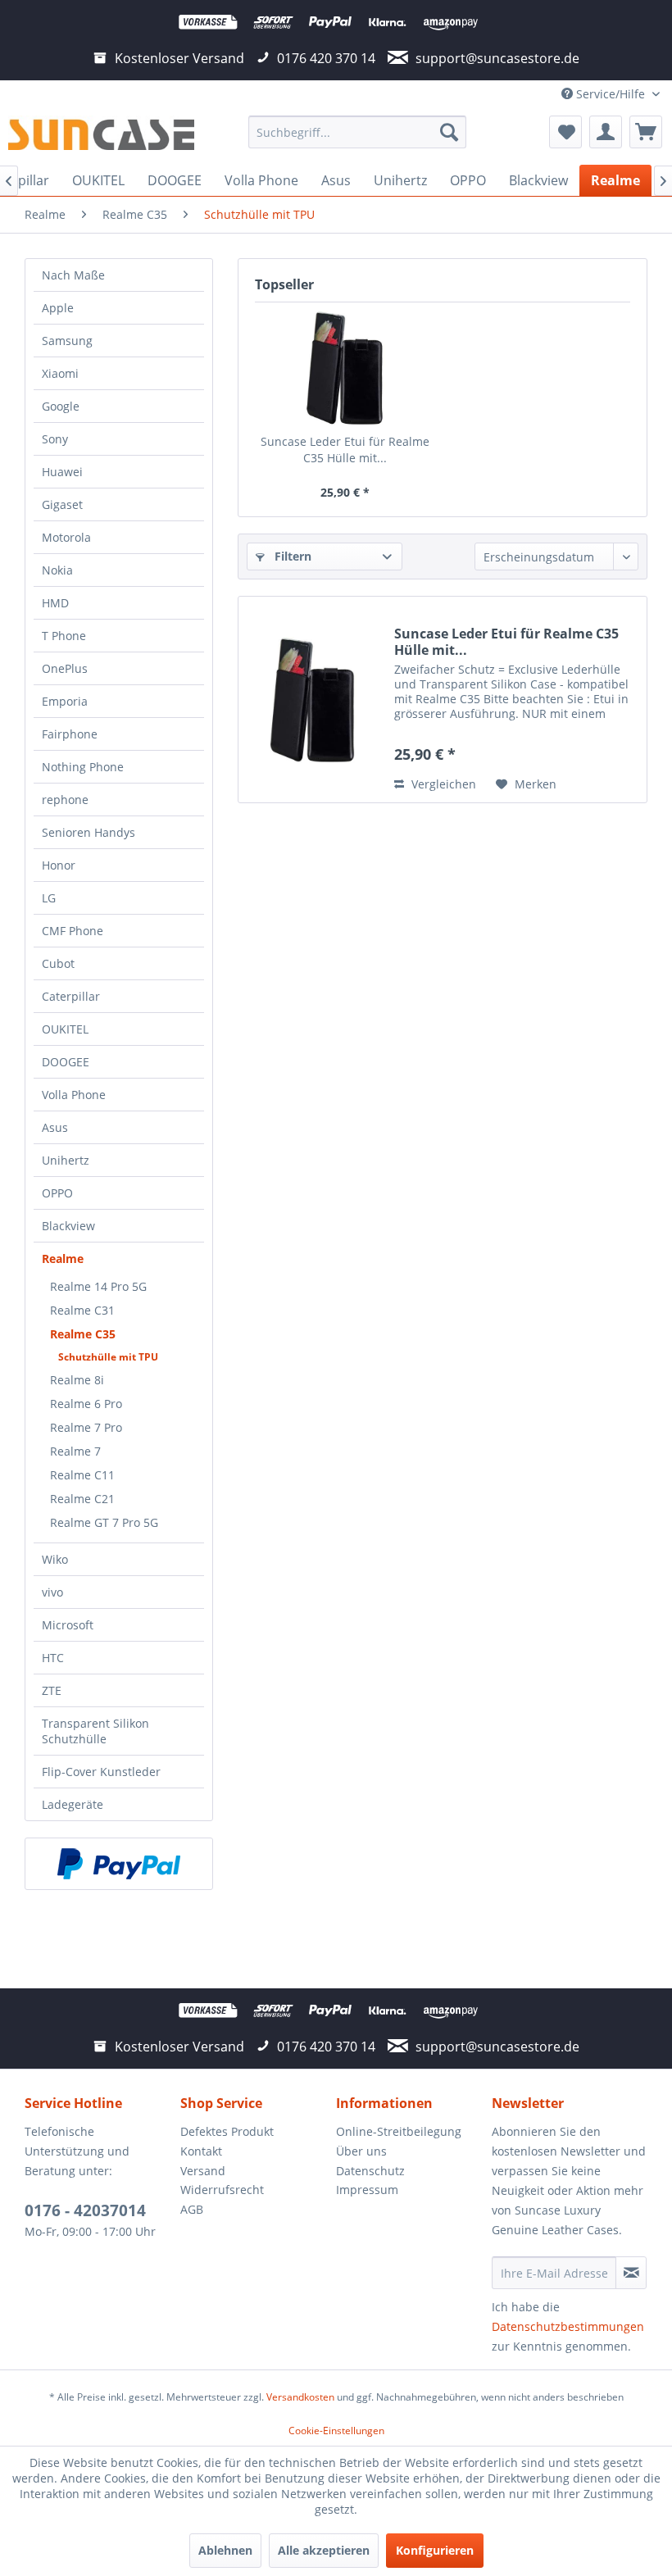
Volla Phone (74, 1095)
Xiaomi (60, 373)
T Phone (64, 636)
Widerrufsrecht (222, 2190)
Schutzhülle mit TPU (108, 1357)
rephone (65, 800)
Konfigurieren (435, 2550)
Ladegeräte (73, 1804)
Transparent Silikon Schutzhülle (95, 1731)
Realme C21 (82, 1499)
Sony (55, 439)
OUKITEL (65, 1029)
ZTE (52, 1690)
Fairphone (70, 734)
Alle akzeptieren (324, 2550)
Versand (203, 2171)
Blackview (68, 1226)
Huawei (62, 472)
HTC (53, 1658)
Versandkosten (300, 2397)
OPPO (57, 1193)
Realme (63, 1258)
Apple (58, 308)
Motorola (66, 537)
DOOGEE (66, 1062)
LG (49, 898)
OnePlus (65, 668)
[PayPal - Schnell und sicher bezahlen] (119, 1864)
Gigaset (62, 504)
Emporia (65, 701)
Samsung (67, 341)
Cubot (58, 963)
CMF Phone (73, 931)
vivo (52, 1592)
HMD (55, 603)
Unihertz (66, 1160)
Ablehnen (225, 2550)
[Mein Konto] (606, 132)
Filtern (291, 556)
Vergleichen (442, 784)
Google (61, 406)
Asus (55, 1127)
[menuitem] (358, 132)
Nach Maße (73, 275)
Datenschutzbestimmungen (568, 2326)
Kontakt (201, 2151)
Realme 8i (77, 1380)
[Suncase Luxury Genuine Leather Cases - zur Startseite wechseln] (101, 136)
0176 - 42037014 (85, 2210)
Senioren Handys (89, 832)
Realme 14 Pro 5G (98, 1286)
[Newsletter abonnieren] (631, 2273)
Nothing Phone (83, 767)
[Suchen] (449, 132)
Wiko (55, 1559)
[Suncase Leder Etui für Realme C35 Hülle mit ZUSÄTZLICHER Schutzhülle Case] (345, 368)
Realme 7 (75, 1451)
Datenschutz (370, 2171)
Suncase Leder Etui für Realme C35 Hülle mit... (345, 450)
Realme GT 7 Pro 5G (104, 1522)
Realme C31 (82, 1310)
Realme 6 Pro (86, 1404)
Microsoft (68, 1625)
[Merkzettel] (565, 132)
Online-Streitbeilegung (399, 2131)
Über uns (361, 2151)
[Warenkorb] (646, 132)
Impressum (367, 2190)
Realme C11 (82, 1475)
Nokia (57, 570)
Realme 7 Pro (86, 1427)
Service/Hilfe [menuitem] (611, 94)
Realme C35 (83, 1334)
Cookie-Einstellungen (336, 2431)
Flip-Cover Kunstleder (101, 1772)
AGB (192, 2209)
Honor (59, 865)
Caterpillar (71, 996)
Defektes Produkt (227, 2131)
